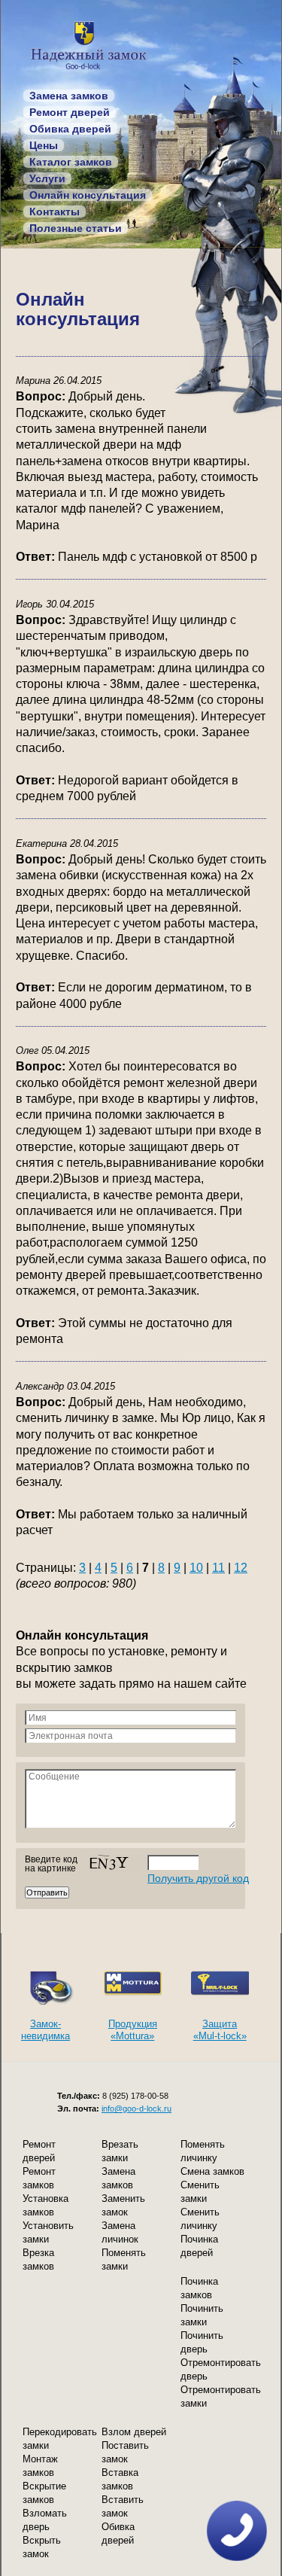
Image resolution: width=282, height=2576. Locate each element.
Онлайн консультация (88, 195)
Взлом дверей (134, 2432)
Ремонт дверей (70, 112)
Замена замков (69, 96)
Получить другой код (198, 1878)
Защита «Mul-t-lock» (220, 2030)
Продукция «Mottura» (133, 2030)
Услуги (47, 178)
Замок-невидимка (45, 2030)
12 (241, 1568)
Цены (44, 145)
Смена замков (212, 2171)
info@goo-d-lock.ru (136, 2109)
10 (196, 1568)
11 (218, 1568)
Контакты (55, 212)
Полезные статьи (76, 228)
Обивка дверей (70, 129)
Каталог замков (71, 162)
